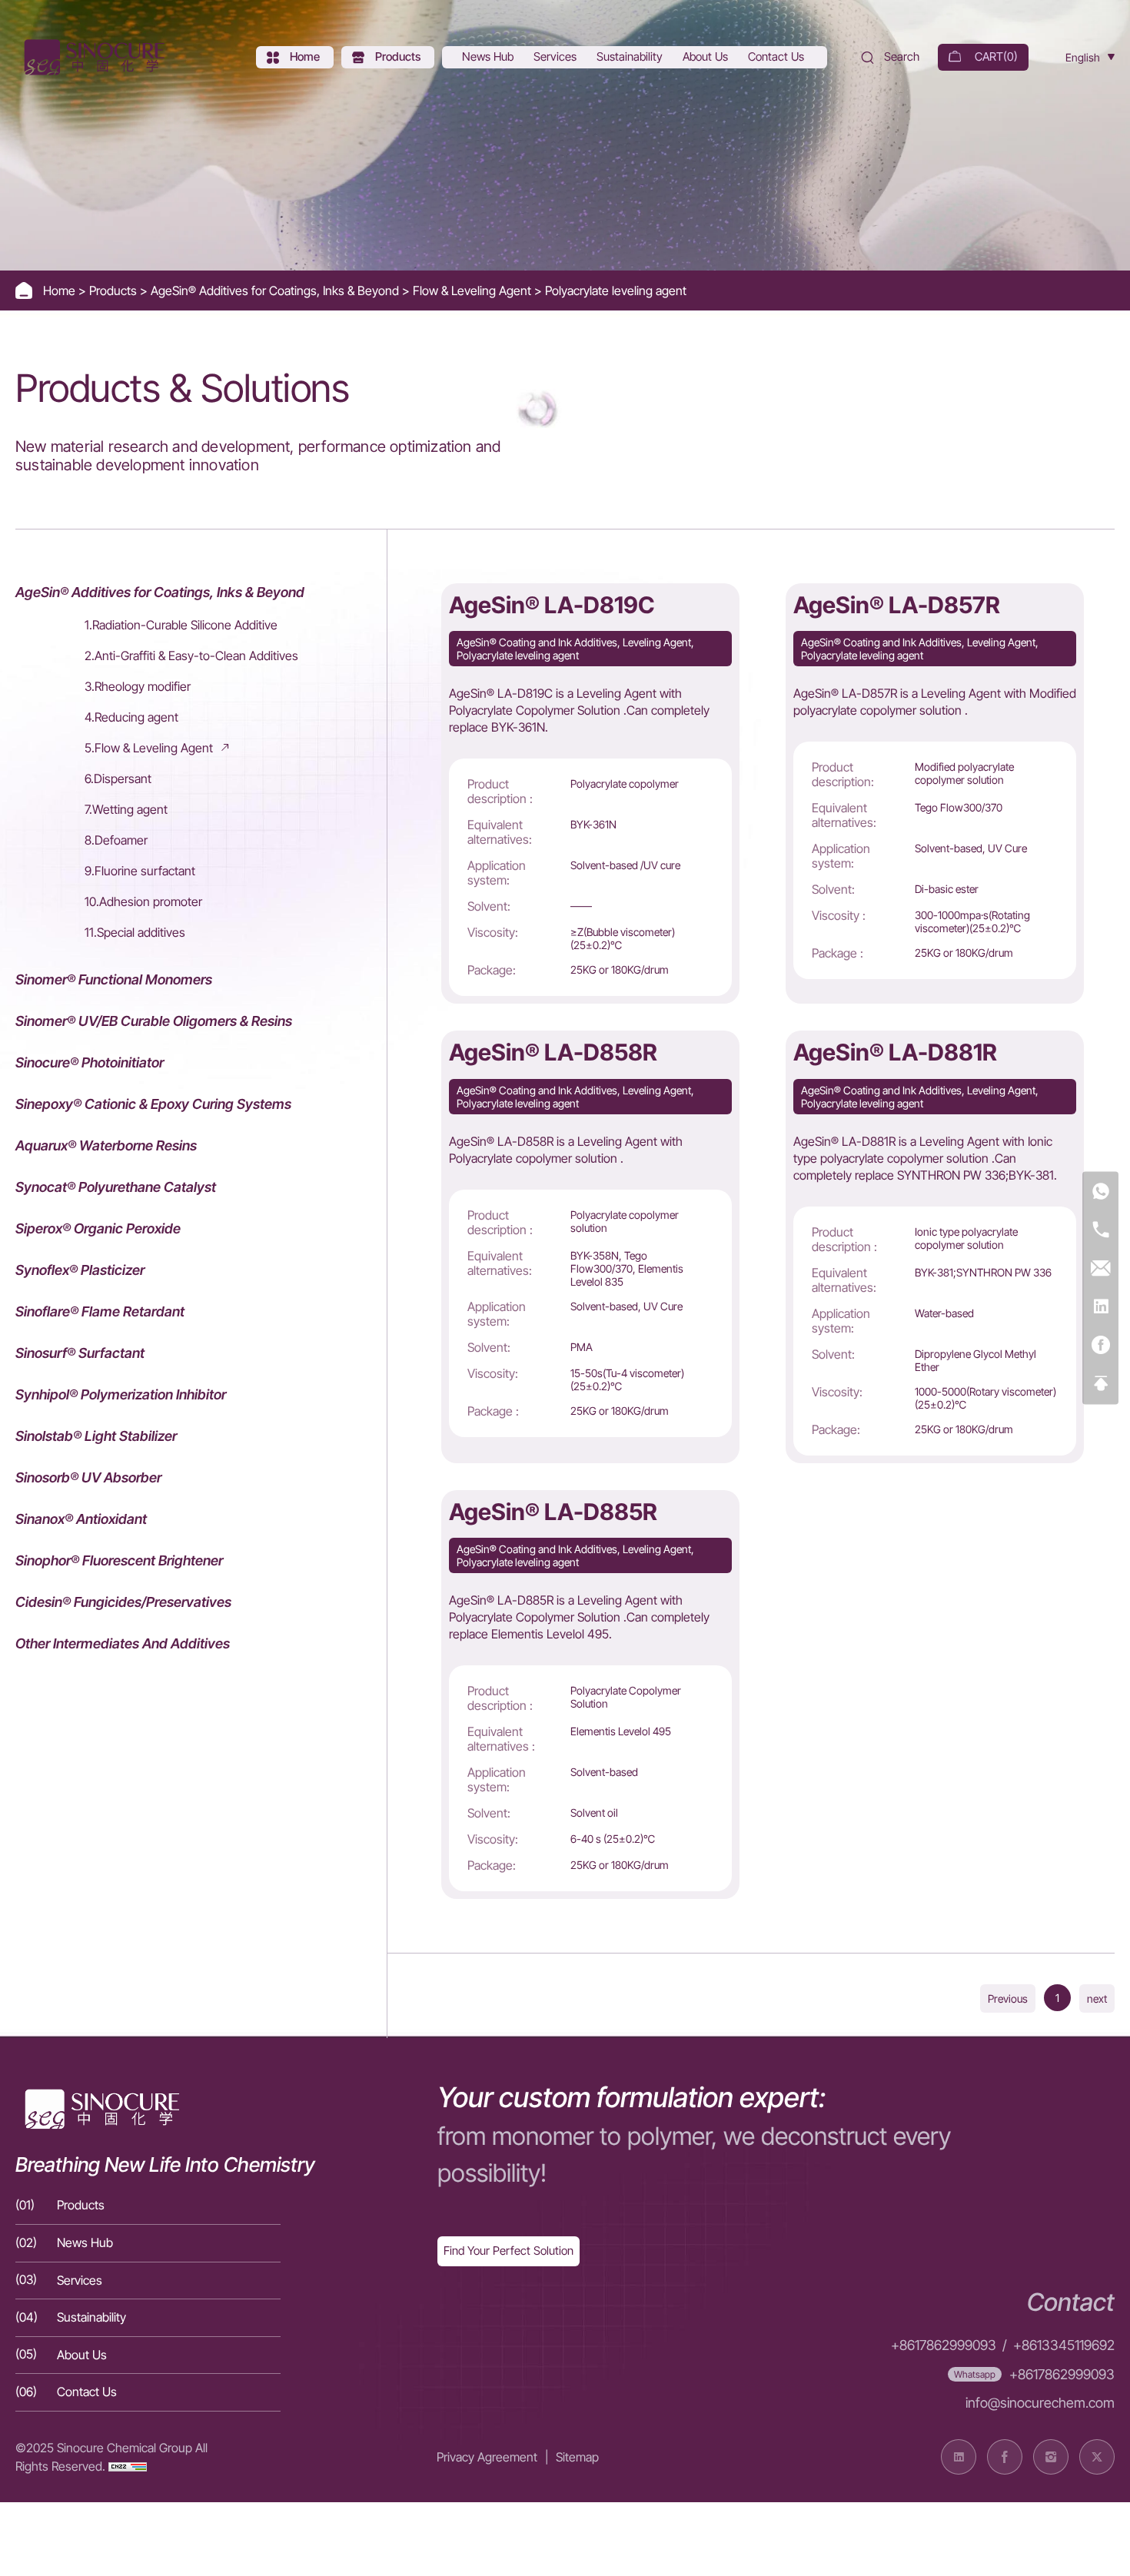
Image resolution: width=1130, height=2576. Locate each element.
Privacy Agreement (487, 2457)
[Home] (92, 57)
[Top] (1100, 1384)
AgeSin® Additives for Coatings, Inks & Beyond (276, 290)
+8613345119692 (1064, 2345)
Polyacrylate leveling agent (616, 290)
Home (61, 290)
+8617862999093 (944, 2345)
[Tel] (1100, 1231)
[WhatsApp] (1100, 1192)
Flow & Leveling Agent (474, 290)
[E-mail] (1100, 1269)
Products (115, 290)
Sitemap (577, 2457)
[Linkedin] (1100, 1308)
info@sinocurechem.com (1040, 2403)
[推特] (1097, 2457)
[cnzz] (128, 2466)
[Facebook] (1100, 1346)
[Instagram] (1051, 2457)
